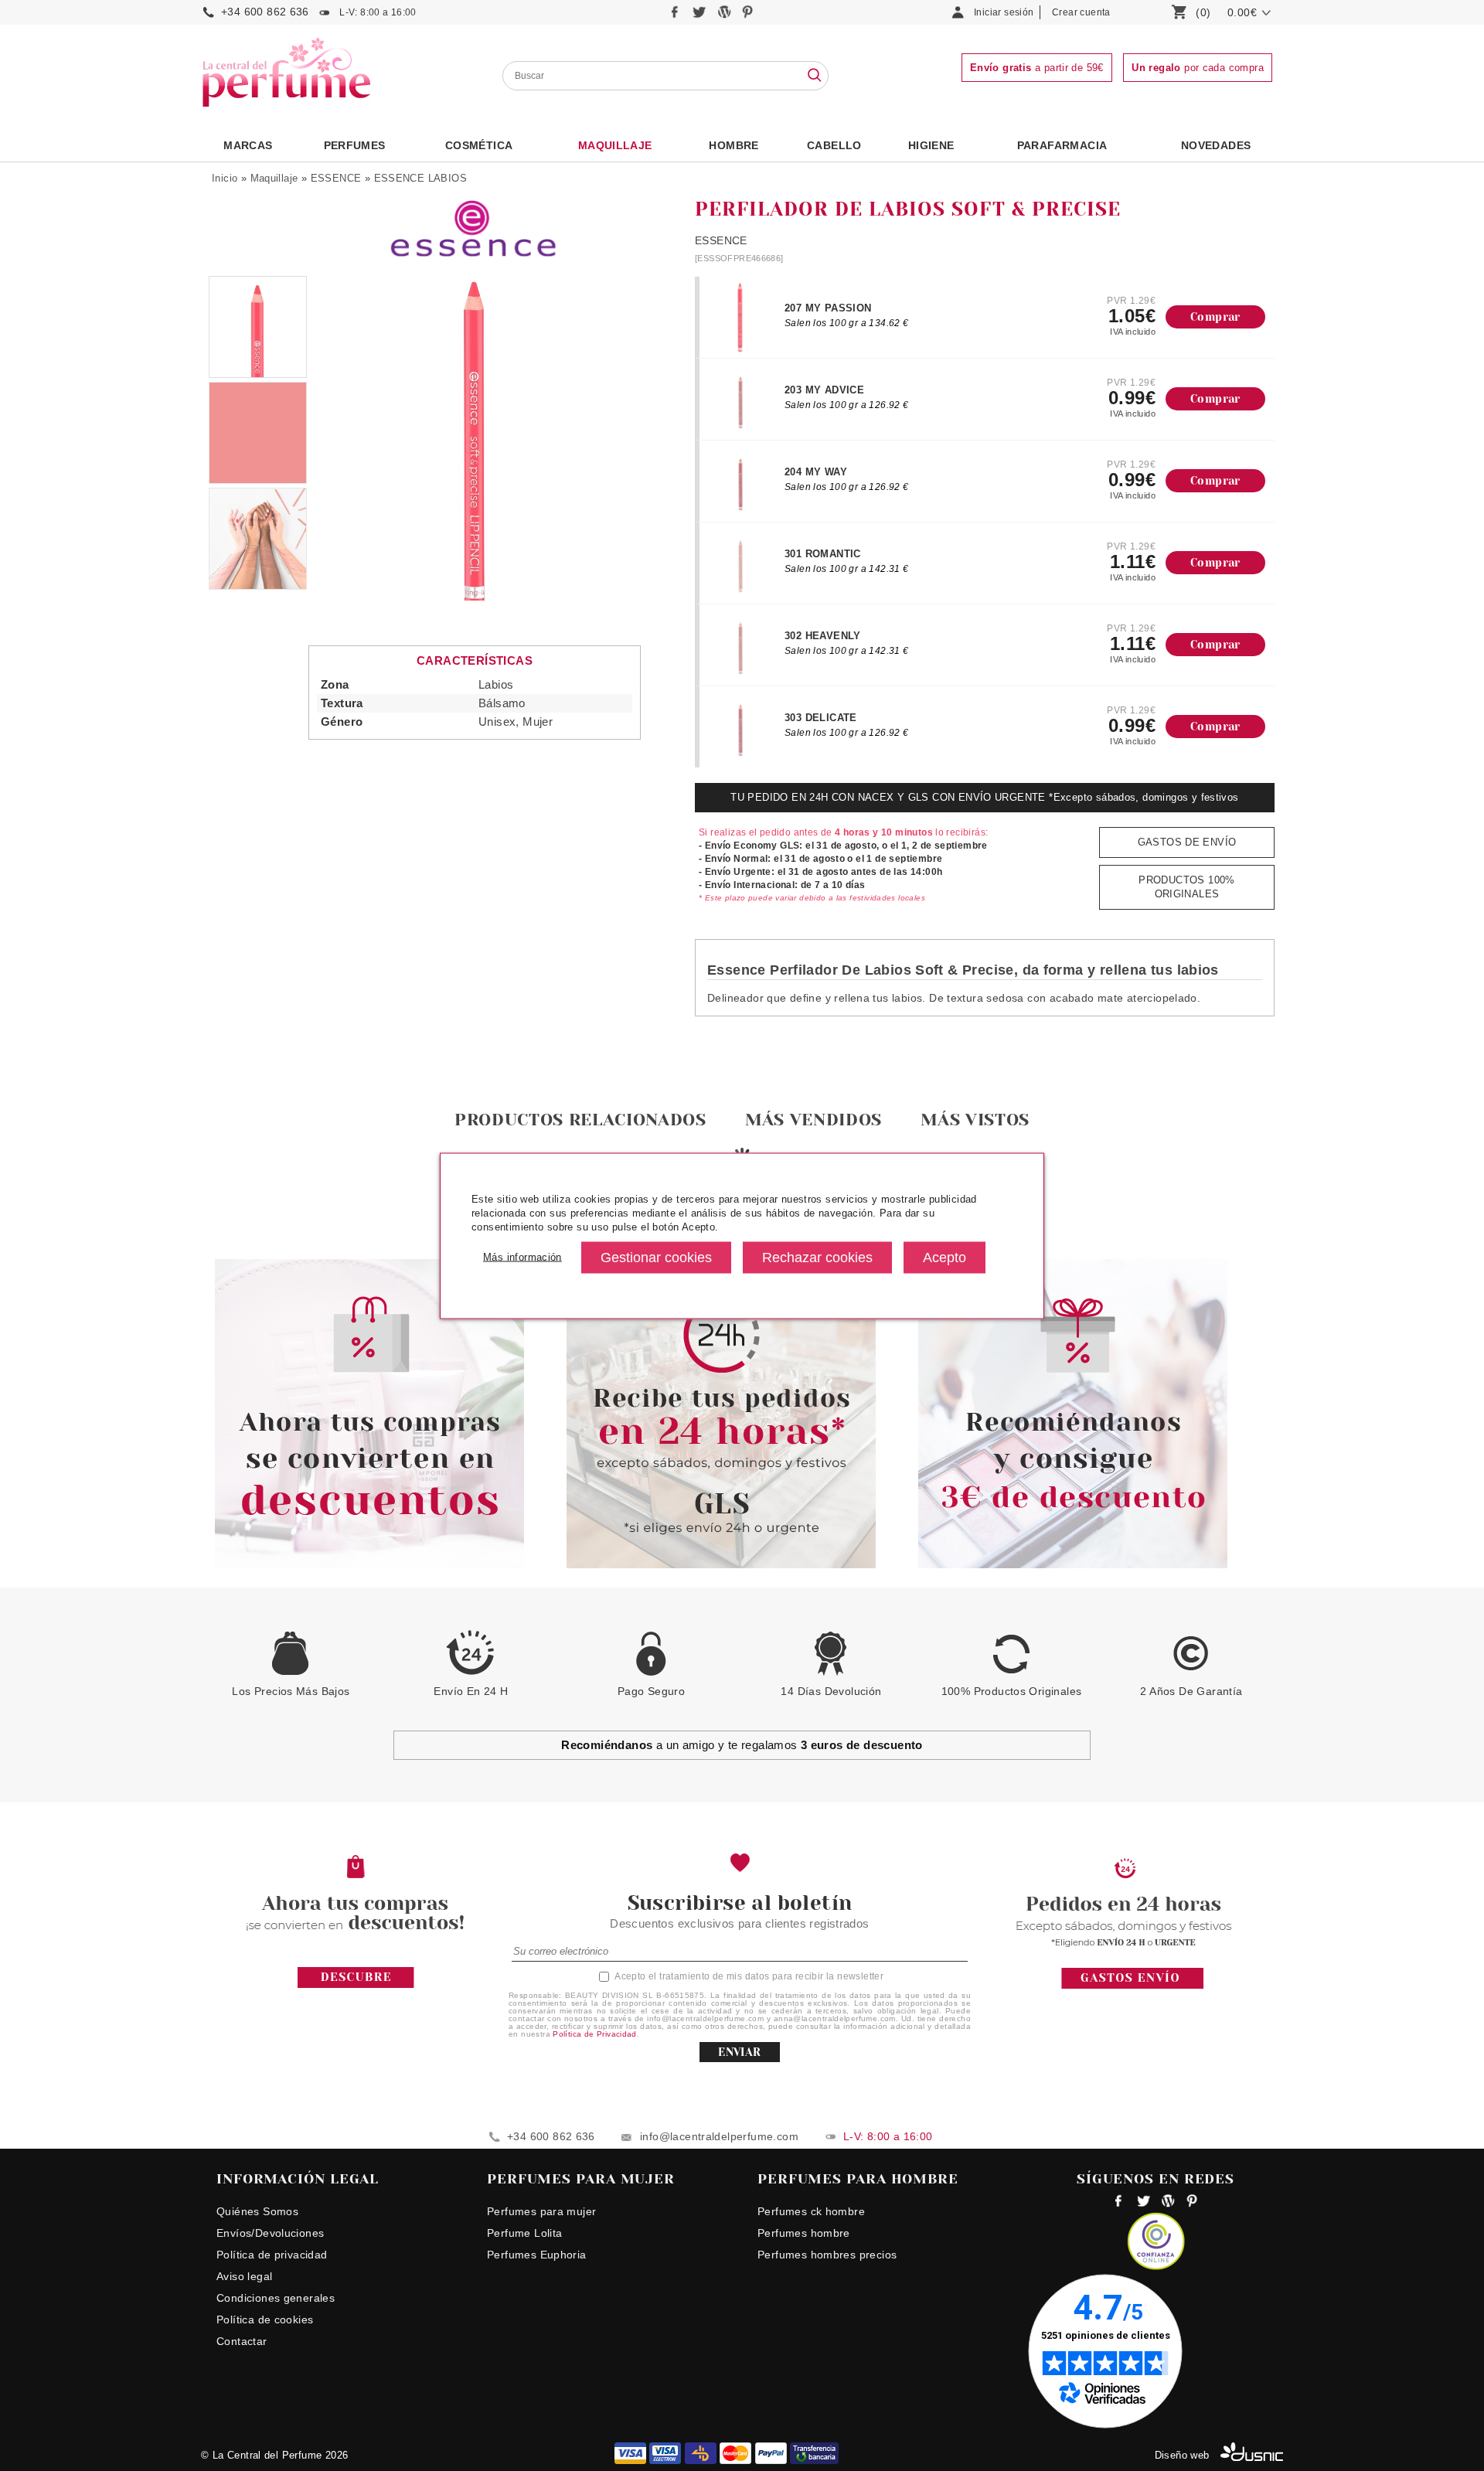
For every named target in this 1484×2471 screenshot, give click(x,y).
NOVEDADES (1216, 145)
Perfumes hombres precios (827, 2255)
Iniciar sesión (1004, 12)
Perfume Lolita (524, 2233)
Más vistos (975, 1120)
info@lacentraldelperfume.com (719, 2136)
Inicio (225, 178)
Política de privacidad (272, 2255)
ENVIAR (739, 2052)
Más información (522, 1257)
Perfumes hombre (804, 2233)
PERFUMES (355, 145)
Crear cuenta (1081, 12)
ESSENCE (336, 178)
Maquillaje (615, 145)
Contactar (242, 2341)
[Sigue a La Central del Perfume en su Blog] (725, 16)
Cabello (834, 145)
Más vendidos (813, 1120)
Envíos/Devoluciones (270, 2233)
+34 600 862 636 (265, 12)
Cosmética (479, 145)
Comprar (1215, 317)
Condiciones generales (276, 2298)
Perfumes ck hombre (811, 2211)
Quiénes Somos (257, 2211)
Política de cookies (265, 2320)
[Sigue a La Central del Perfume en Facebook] (677, 16)
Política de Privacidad (595, 2034)
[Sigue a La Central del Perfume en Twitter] (701, 16)
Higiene (931, 145)
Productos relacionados (580, 1120)
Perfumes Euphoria (537, 2255)
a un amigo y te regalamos (742, 1745)
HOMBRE (733, 145)
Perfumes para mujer (541, 2211)
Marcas (248, 145)
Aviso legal (244, 2276)
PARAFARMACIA (1062, 145)
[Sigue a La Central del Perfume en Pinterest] (748, 16)
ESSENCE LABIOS (420, 178)
